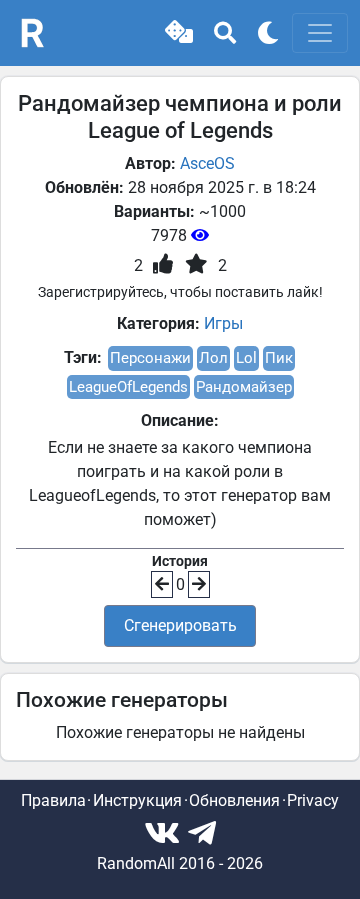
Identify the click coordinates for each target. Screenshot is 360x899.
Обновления (234, 800)
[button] (179, 33)
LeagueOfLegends (128, 387)
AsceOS (207, 163)
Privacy (313, 800)
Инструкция (137, 800)
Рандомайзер (244, 387)
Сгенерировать (180, 625)
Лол (213, 358)
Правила (53, 800)
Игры (223, 323)
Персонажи (150, 358)
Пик (279, 358)
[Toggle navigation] (320, 33)
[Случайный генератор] (179, 33)
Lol (246, 358)
